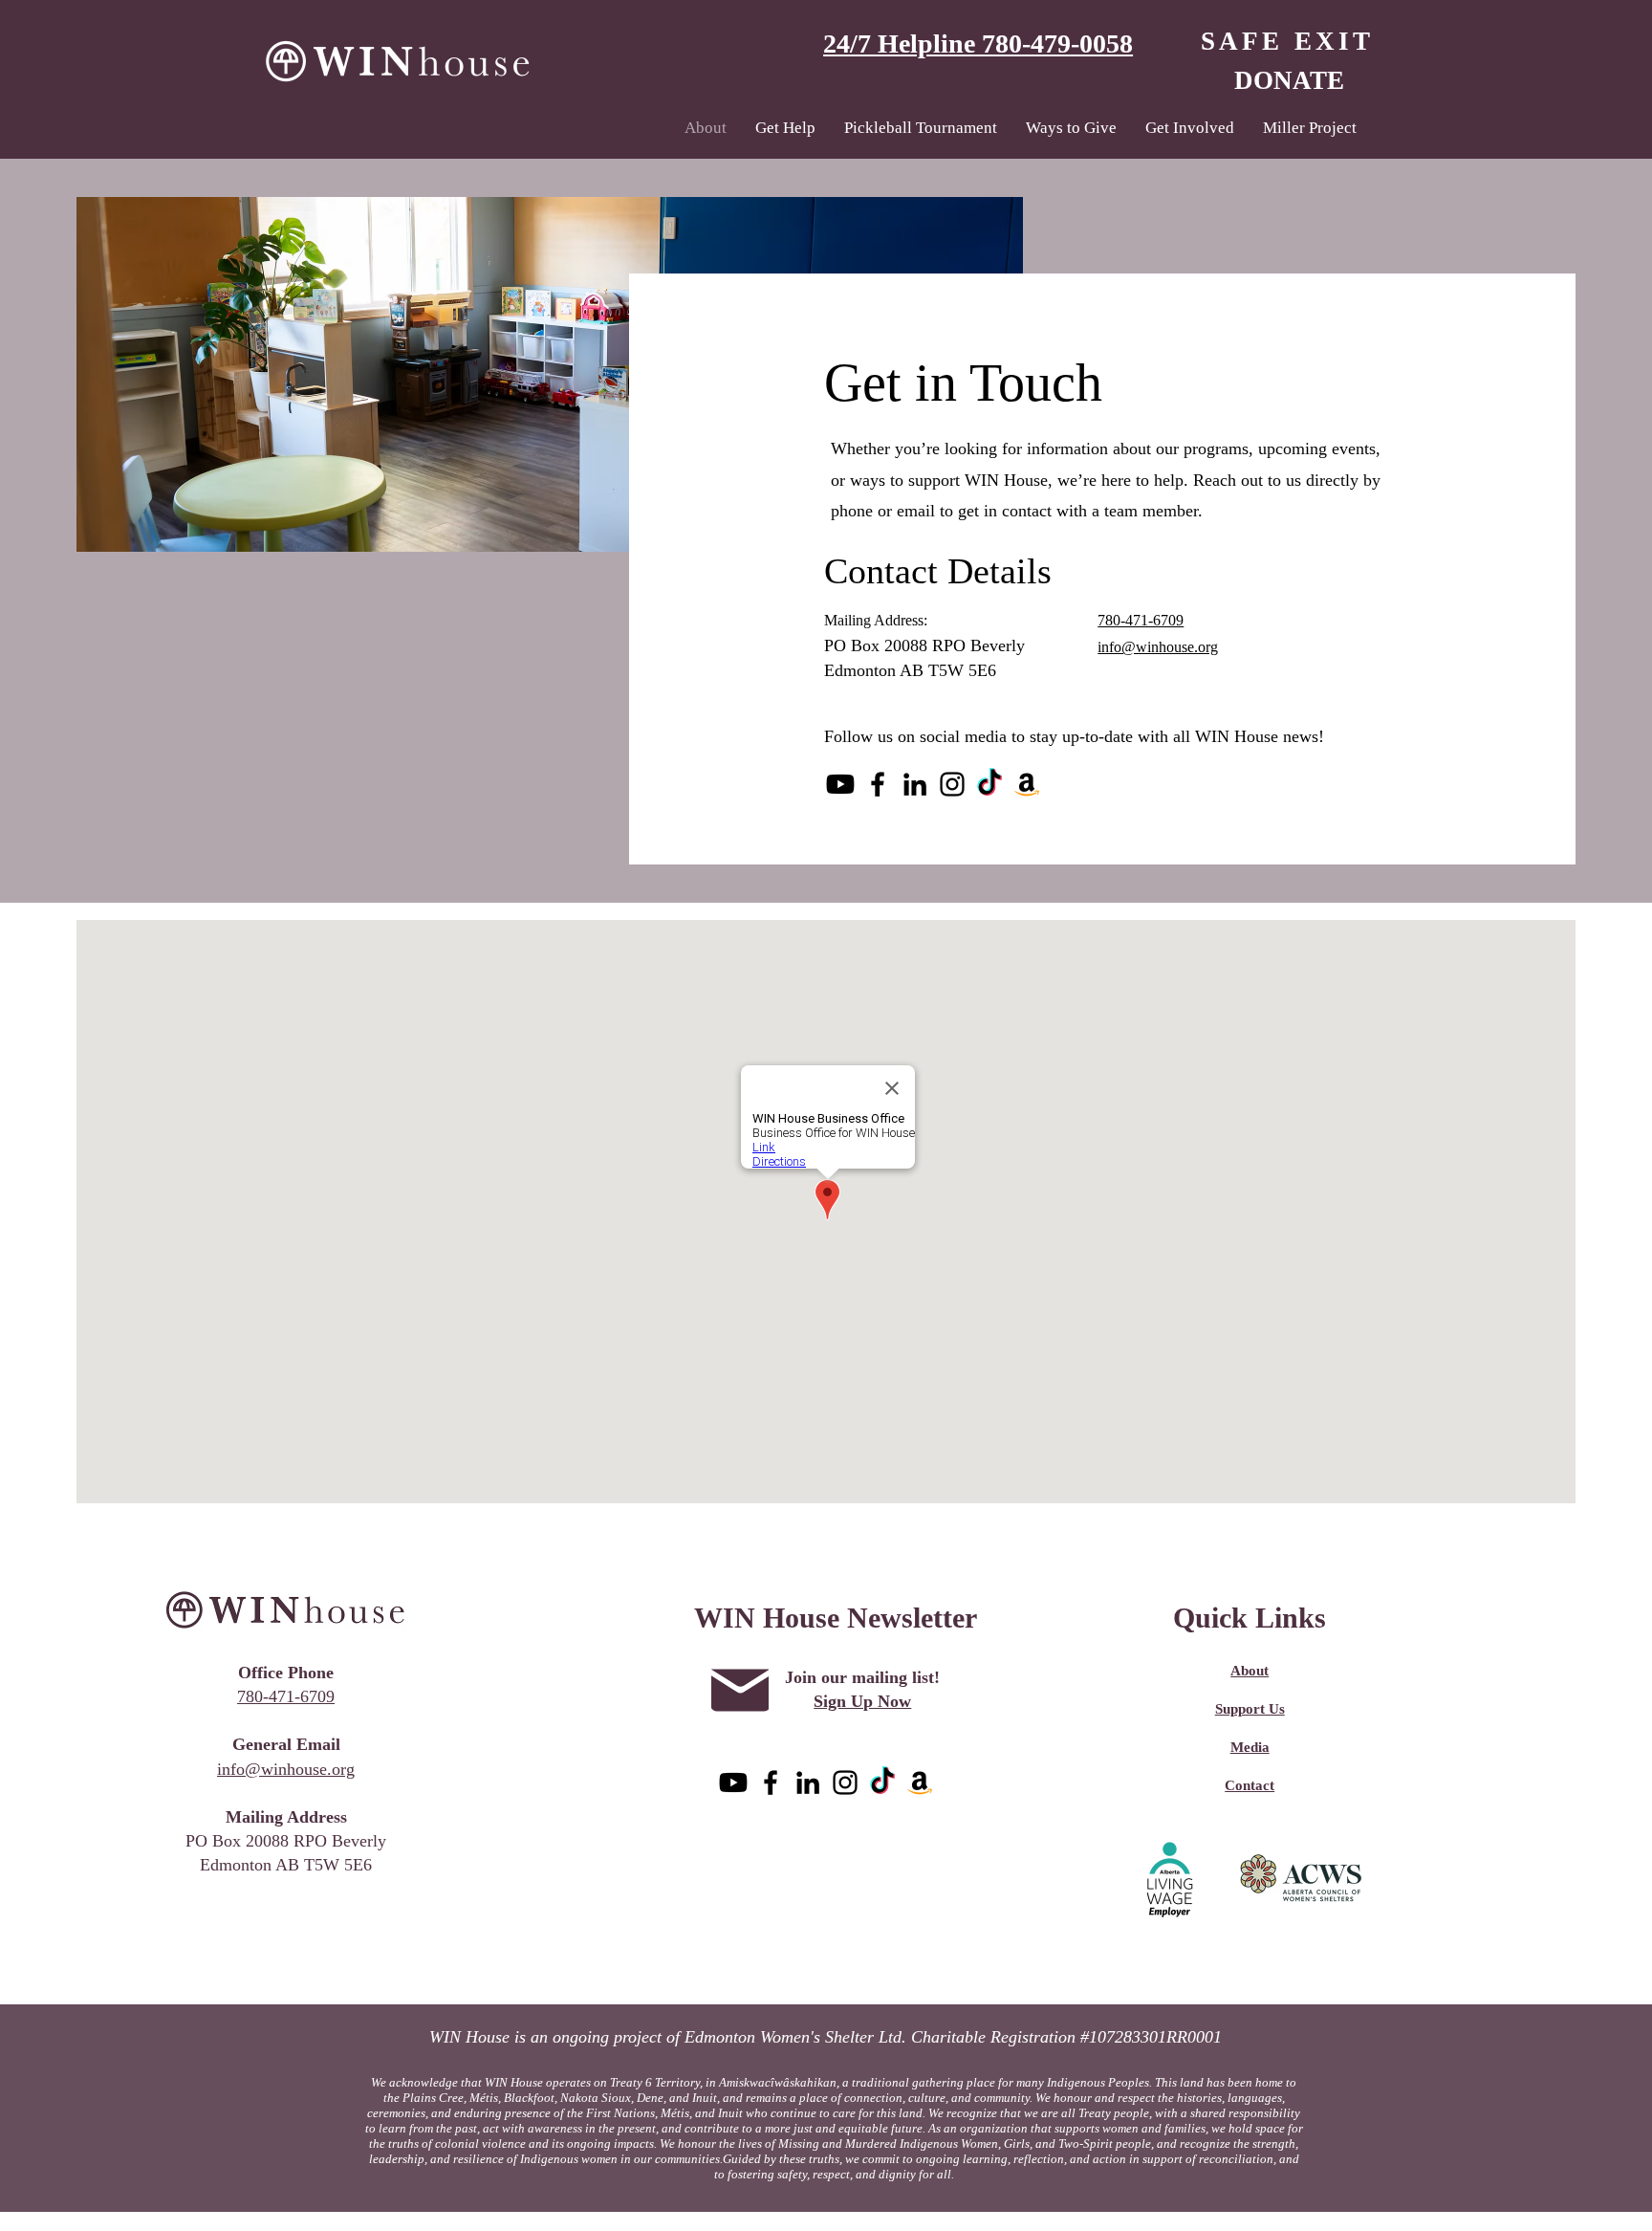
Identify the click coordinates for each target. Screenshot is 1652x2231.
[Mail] (740, 1691)
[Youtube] (840, 784)
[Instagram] (952, 784)
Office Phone (286, 1673)
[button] (785, 128)
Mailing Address (286, 1817)
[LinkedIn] (915, 784)
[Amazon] (1027, 784)
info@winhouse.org (286, 1769)
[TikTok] (989, 784)
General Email (286, 1744)
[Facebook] (878, 784)
